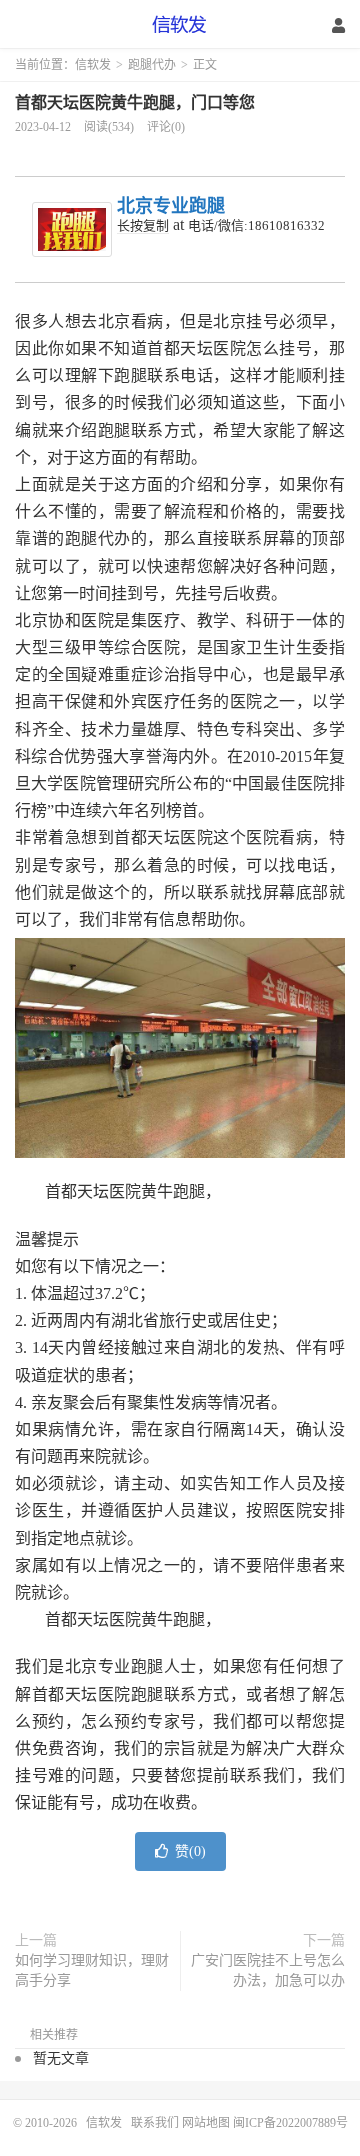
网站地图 (206, 2123)
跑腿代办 (152, 65)
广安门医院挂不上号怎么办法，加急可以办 (268, 1970)
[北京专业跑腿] (72, 229)
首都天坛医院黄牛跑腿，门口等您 (135, 102)
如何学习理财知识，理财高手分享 (92, 1970)
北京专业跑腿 (171, 206)
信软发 (180, 25)
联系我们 (156, 2123)
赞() (190, 1851)
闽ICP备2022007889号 (290, 2123)
